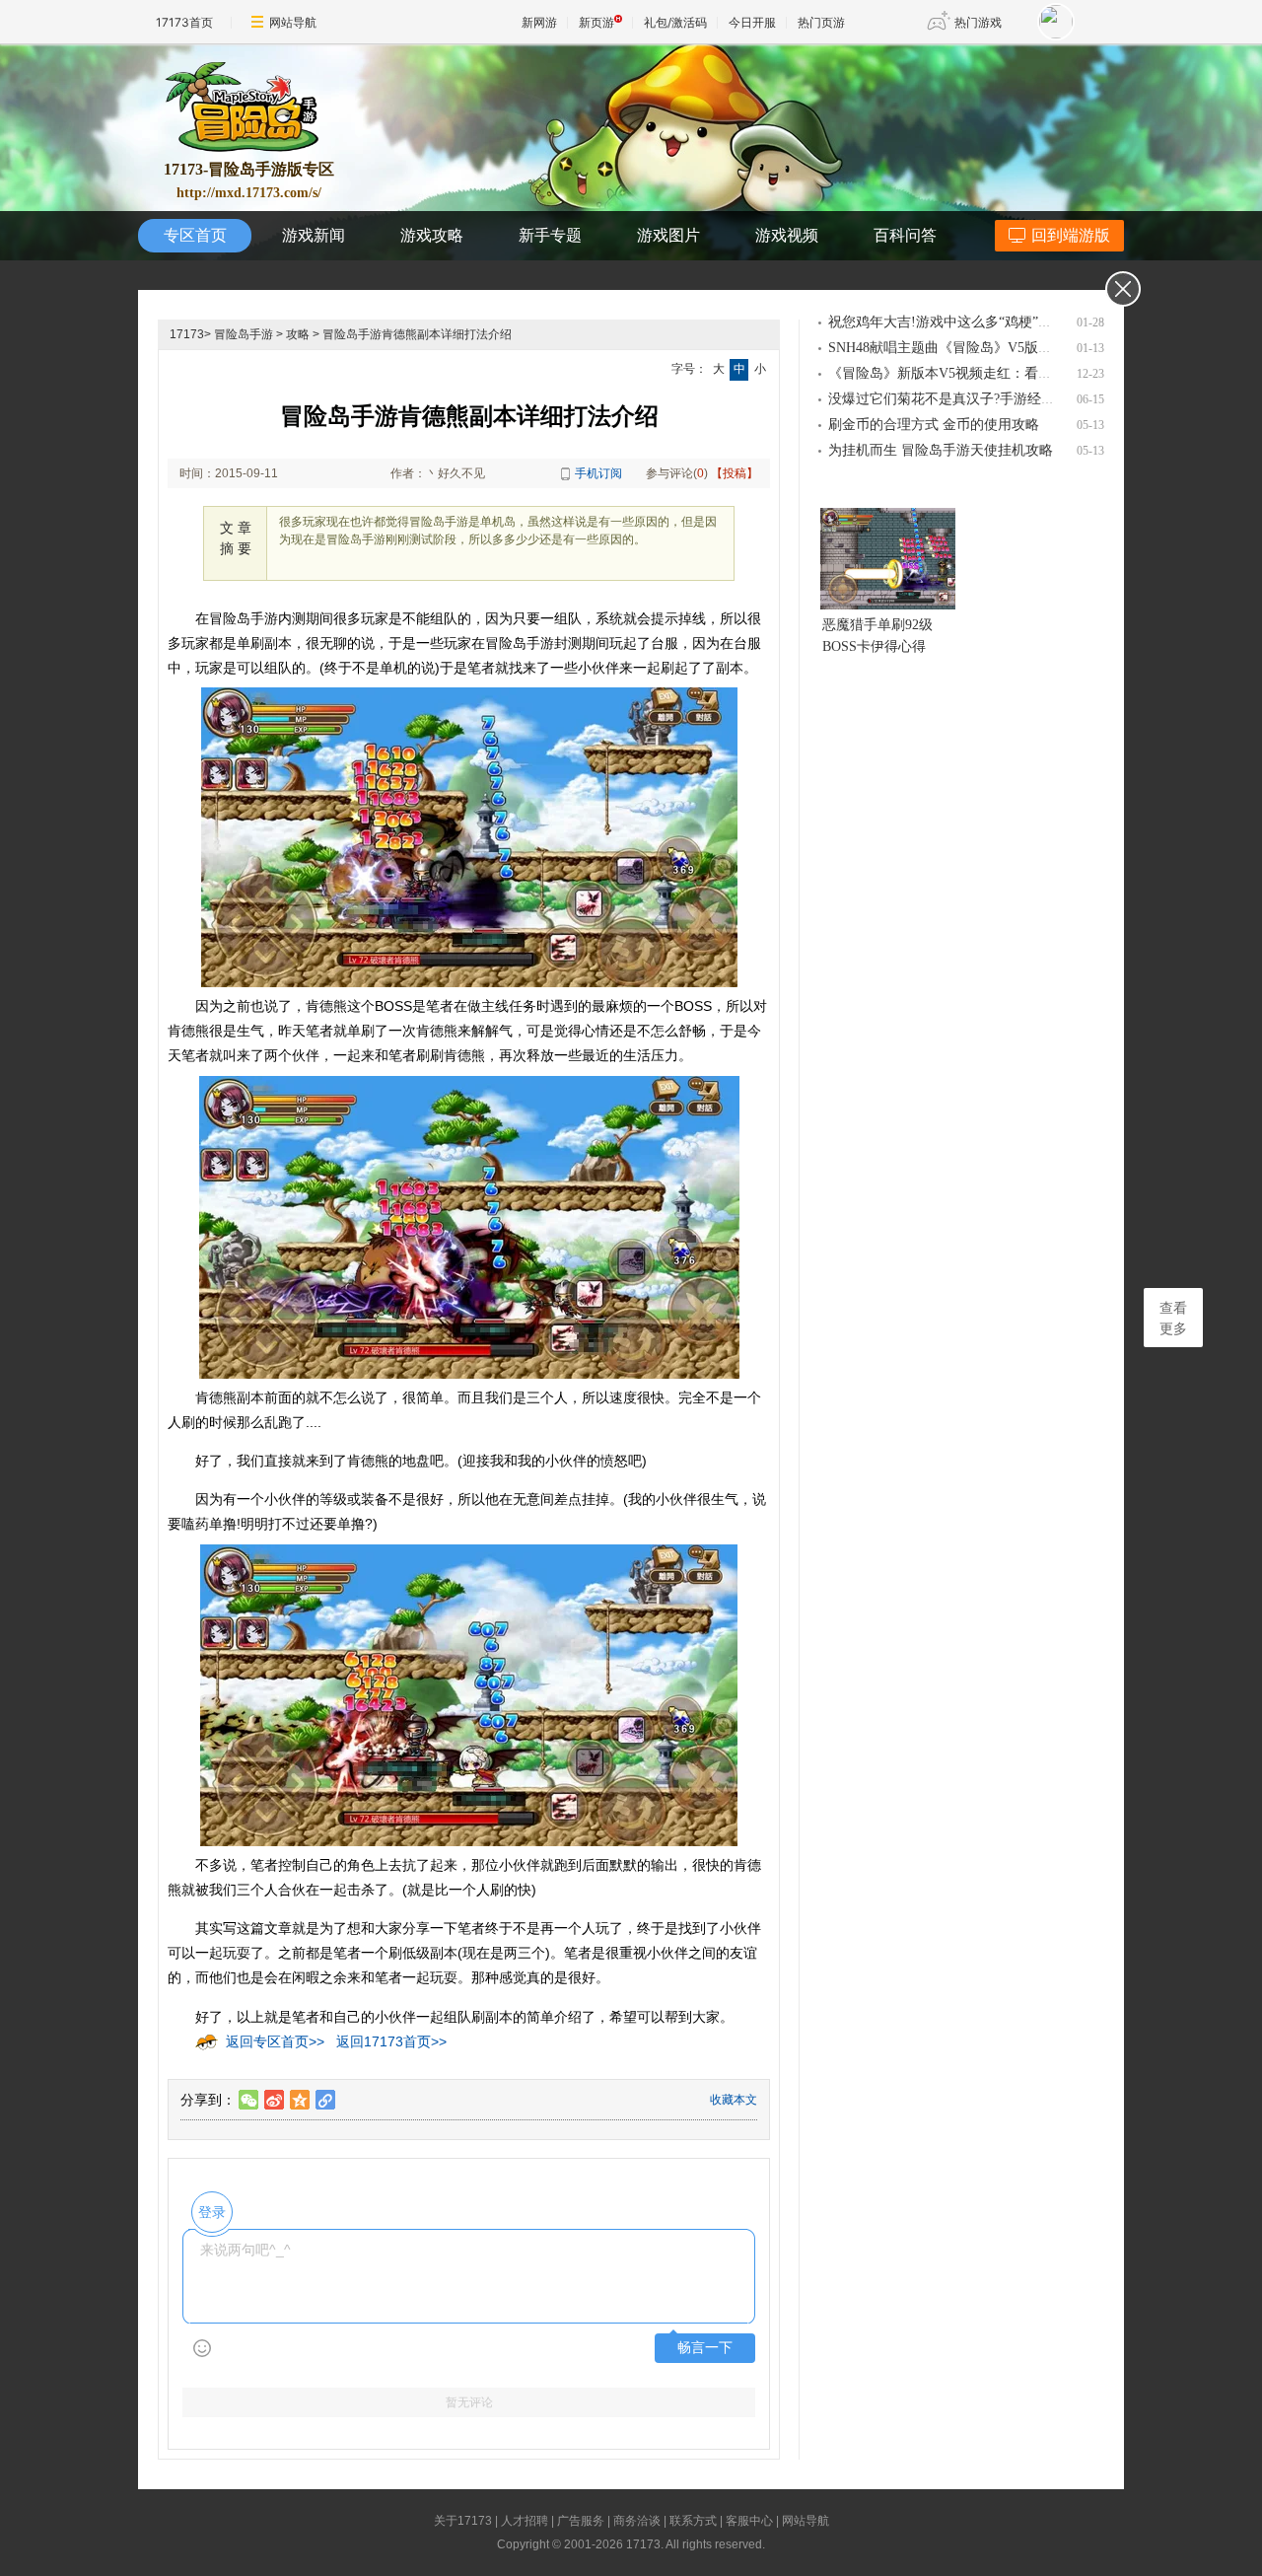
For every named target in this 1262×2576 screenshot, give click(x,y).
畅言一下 (705, 2348)
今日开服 (752, 22)
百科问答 (905, 235)
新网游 (539, 22)
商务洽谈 (637, 2521)
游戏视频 (787, 235)
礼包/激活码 (675, 22)
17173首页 (184, 22)
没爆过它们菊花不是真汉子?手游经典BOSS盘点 (973, 399)
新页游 (596, 22)
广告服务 (581, 2521)
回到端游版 (1071, 235)
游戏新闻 (314, 235)
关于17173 (463, 2521)
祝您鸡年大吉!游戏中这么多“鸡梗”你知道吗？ (968, 322)
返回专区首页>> (275, 2041)
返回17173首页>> (391, 2041)
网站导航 (293, 22)
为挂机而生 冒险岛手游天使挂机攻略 (941, 450)
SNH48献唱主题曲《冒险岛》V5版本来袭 (954, 348)
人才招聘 (525, 2521)
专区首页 (195, 235)
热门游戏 (978, 22)
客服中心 (749, 2521)
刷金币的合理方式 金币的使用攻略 (934, 425)
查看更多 (1173, 1319)
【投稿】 (735, 473)
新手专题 (550, 235)
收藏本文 (734, 2100)
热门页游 (821, 22)
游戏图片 (668, 235)
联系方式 (693, 2521)
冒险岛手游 (244, 334)
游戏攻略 (432, 235)
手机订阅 (598, 473)
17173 (187, 334)
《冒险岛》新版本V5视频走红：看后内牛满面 (968, 373)
